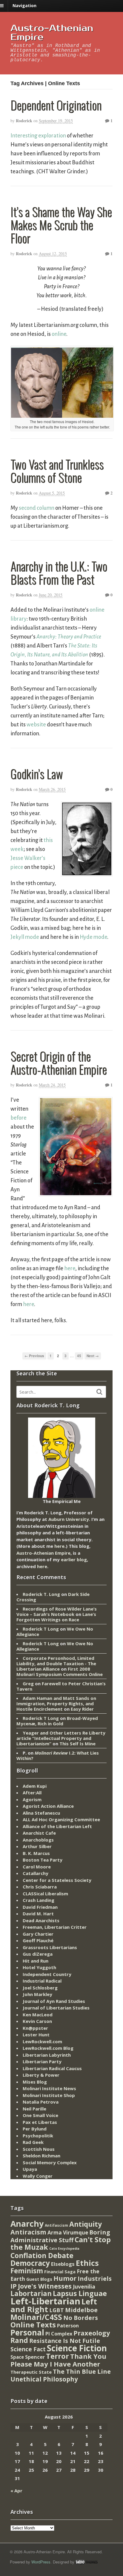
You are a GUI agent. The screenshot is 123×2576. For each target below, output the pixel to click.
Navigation (24, 6)
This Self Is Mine (77, 1744)
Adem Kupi (35, 1786)
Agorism (32, 1799)
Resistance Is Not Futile (65, 2341)
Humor (65, 2278)
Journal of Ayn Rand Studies (54, 2001)
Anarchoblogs (38, 1840)
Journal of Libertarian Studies (56, 2008)
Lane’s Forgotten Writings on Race (56, 1617)
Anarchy (27, 2224)
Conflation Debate (42, 2255)
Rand (19, 2340)
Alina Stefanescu (41, 1813)
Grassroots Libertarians (50, 1947)
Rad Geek (33, 2142)
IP (14, 2286)
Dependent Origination (56, 105)
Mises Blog (35, 2082)
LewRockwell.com (42, 2041)
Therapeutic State (31, 2372)
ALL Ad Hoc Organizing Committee (61, 1819)
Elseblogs (63, 2264)
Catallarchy (36, 1873)
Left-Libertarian (45, 2301)
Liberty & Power (41, 2075)
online (59, 334)
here (70, 1268)
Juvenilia (84, 2286)
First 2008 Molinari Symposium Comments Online (60, 1672)
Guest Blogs (39, 2279)
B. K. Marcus (36, 1853)
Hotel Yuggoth (39, 1967)
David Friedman (40, 1907)
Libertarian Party (42, 2061)
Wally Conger (38, 2176)
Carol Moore (37, 1867)
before (19, 1118)
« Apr (16, 2491)
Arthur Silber (37, 1846)
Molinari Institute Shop (49, 2095)
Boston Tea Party (43, 1860)
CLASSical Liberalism (45, 1894)
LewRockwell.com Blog (48, 2048)
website (36, 725)
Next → (93, 1356)
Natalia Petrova (41, 2102)
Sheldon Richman (41, 2156)
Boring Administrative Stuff (60, 2236)
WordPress (41, 2562)
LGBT (57, 2310)
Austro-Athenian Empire (52, 33)
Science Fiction (77, 2348)
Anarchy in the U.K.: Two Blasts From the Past (59, 573)
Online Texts (33, 2325)
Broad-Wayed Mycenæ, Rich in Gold (57, 1721)
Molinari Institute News (49, 2088)
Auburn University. (69, 1519)
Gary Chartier (38, 1934)
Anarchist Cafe (39, 1833)
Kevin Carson (37, 2021)
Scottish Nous (39, 2149)
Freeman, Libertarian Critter (55, 1927)
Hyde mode (93, 937)
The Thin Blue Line (82, 2371)
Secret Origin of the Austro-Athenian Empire (59, 1063)
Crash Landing (39, 1900)
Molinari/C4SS (36, 2317)
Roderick (24, 121)
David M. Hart (38, 1914)
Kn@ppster (35, 2028)
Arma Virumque (68, 2233)
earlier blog (74, 1559)
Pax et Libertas (40, 2122)
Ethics (87, 2263)
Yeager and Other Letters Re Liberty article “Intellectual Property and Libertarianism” (61, 1738)
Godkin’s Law (37, 774)
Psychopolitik (38, 2136)
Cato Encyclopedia (64, 2249)
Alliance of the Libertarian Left (57, 1826)
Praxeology (92, 2333)
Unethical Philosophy (44, 2379)
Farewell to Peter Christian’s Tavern (61, 1686)
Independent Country (47, 1974)
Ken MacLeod (38, 2015)
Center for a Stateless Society (57, 1880)
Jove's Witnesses (45, 2286)
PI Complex (59, 2334)
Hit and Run (36, 1961)
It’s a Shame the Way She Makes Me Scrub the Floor (61, 225)
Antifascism (56, 2225)
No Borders (81, 2318)
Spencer (35, 2357)
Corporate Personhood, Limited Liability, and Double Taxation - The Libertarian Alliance (56, 1663)
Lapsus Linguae (80, 2293)
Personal (27, 2332)
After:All (32, 1793)
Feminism (27, 2271)
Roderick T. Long (41, 1594)
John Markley (37, 1994)
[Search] (99, 1392)
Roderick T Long (41, 1629)
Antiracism (28, 2232)
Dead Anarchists (41, 1920)
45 (79, 1356)
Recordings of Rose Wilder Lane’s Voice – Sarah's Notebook (57, 1611)
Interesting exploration (38, 136)
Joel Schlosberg (40, 1988)
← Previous (34, 1356)
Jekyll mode (25, 937)
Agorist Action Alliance (48, 1806)
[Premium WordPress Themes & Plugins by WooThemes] (87, 2562)
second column (37, 508)
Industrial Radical (42, 1981)
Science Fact (28, 2349)
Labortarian (31, 2293)
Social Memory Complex (50, 2162)
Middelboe (81, 2310)
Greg (28, 1683)
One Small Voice (40, 2115)
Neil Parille (34, 2109)
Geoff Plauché (38, 1940)
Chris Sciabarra (40, 1887)
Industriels (95, 2278)
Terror (57, 2356)
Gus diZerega (38, 1954)
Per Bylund (35, 2129)
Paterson (68, 2326)
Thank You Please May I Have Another (58, 2360)
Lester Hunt (36, 2035)
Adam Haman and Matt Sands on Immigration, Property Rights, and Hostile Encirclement (56, 1703)
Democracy (30, 2263)
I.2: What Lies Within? (58, 1755)
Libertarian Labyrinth (47, 2055)
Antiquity (86, 2224)
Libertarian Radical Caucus (52, 2068)
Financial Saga (60, 2272)
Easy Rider (82, 1709)
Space (17, 2357)
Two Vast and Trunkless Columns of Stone (57, 471)
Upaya (30, 2169)
